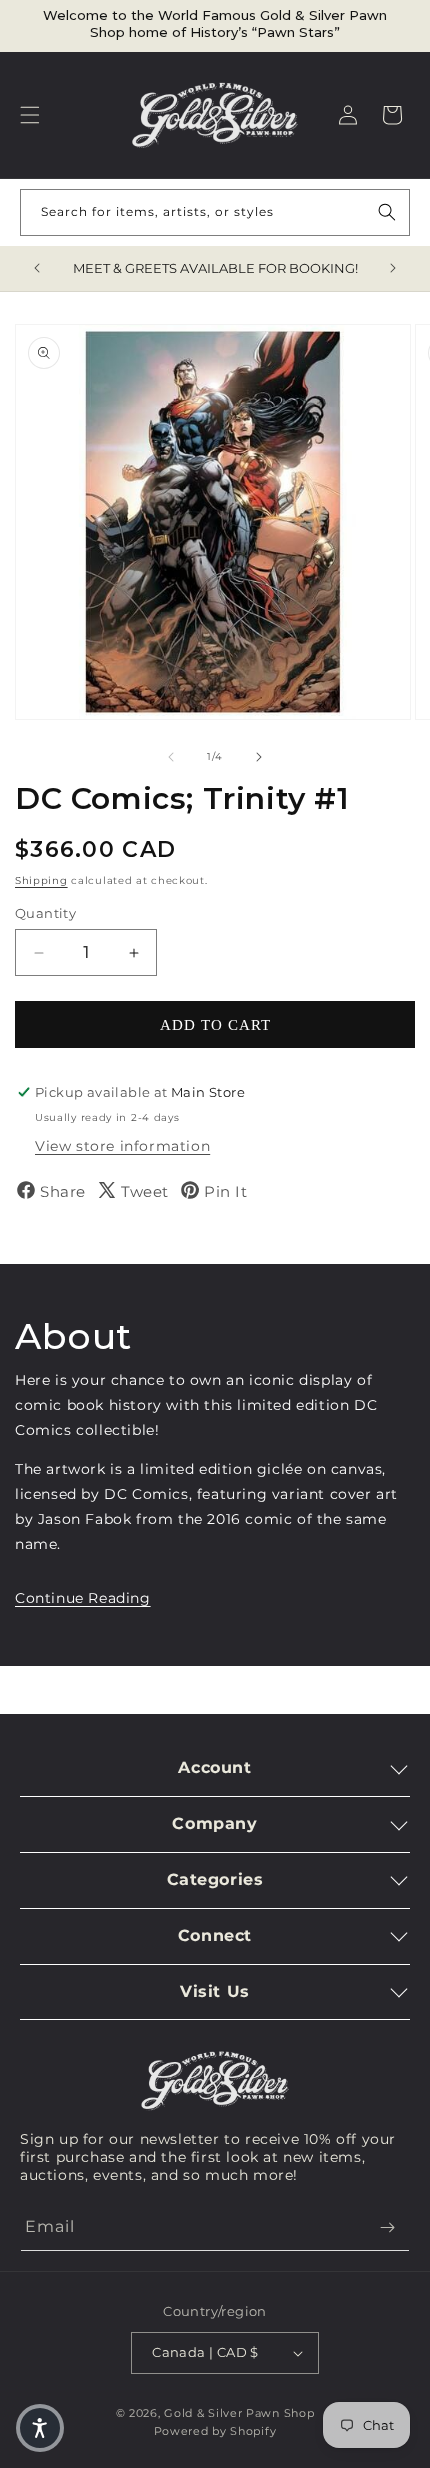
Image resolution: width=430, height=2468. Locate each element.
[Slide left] (171, 757)
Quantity (45, 913)
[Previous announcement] (37, 268)
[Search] (387, 212)
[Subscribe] (387, 2227)
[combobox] (215, 212)
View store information (122, 1146)
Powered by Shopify (215, 2431)
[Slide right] (259, 757)
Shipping (41, 880)
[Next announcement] (393, 268)
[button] (30, 115)
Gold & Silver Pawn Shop (239, 2413)
